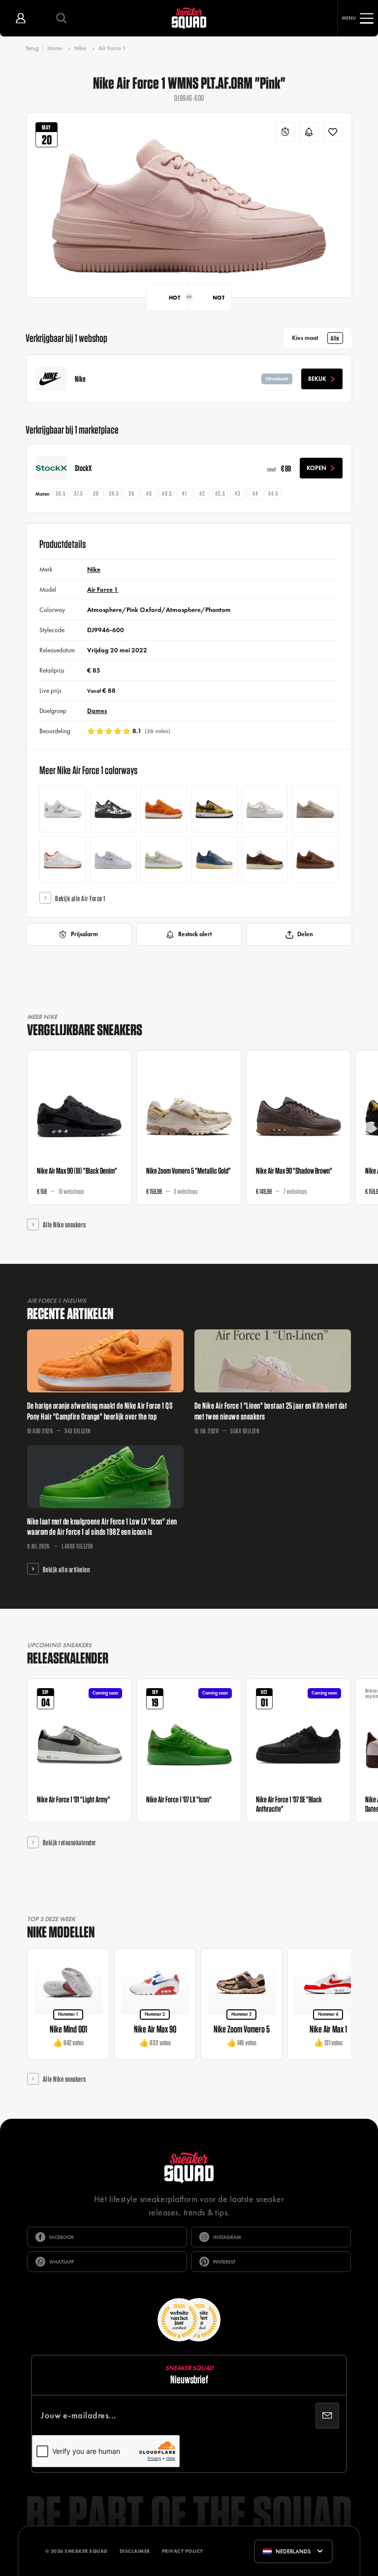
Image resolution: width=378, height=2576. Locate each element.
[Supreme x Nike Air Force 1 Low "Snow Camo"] (113, 809)
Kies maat (315, 338)
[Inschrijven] (327, 2416)
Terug (32, 48)
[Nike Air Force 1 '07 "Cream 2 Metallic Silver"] (315, 809)
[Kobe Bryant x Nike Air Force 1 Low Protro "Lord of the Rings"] (63, 860)
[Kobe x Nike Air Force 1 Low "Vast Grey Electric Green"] (164, 860)
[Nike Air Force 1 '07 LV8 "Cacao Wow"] (265, 860)
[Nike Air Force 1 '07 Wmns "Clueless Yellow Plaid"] (214, 809)
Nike (80, 48)
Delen (305, 934)
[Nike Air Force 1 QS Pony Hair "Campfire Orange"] (164, 809)
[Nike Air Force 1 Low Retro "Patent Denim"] (214, 860)
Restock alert (195, 934)
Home (55, 48)
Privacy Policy (183, 2551)
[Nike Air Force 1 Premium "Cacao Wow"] (315, 860)
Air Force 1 (112, 48)
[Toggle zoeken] (61, 18)
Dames (97, 711)
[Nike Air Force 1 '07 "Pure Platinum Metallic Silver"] (113, 860)
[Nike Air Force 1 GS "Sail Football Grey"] (265, 809)
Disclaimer (135, 2551)
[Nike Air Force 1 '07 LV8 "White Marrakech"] (63, 809)
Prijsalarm (84, 934)
